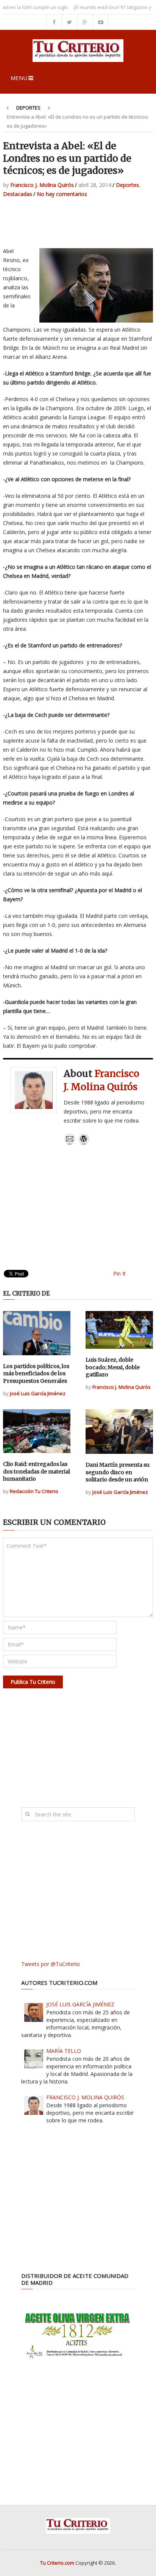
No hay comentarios (62, 194)
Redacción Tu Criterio (34, 1491)
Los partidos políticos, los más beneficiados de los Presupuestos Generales (36, 1374)
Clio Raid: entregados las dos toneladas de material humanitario (37, 1471)
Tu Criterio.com (57, 2563)
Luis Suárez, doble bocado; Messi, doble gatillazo (113, 1367)
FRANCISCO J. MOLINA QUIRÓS (85, 2097)
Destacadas (18, 194)
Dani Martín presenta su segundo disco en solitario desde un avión (118, 1472)
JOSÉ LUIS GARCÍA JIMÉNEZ (80, 2004)
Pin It (119, 1273)
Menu (19, 78)
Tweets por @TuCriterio (51, 1964)
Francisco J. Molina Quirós (42, 185)
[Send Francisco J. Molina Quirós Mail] (70, 1143)
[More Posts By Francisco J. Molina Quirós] (84, 1143)
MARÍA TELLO (64, 2051)
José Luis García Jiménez (38, 1393)
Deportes (28, 108)
